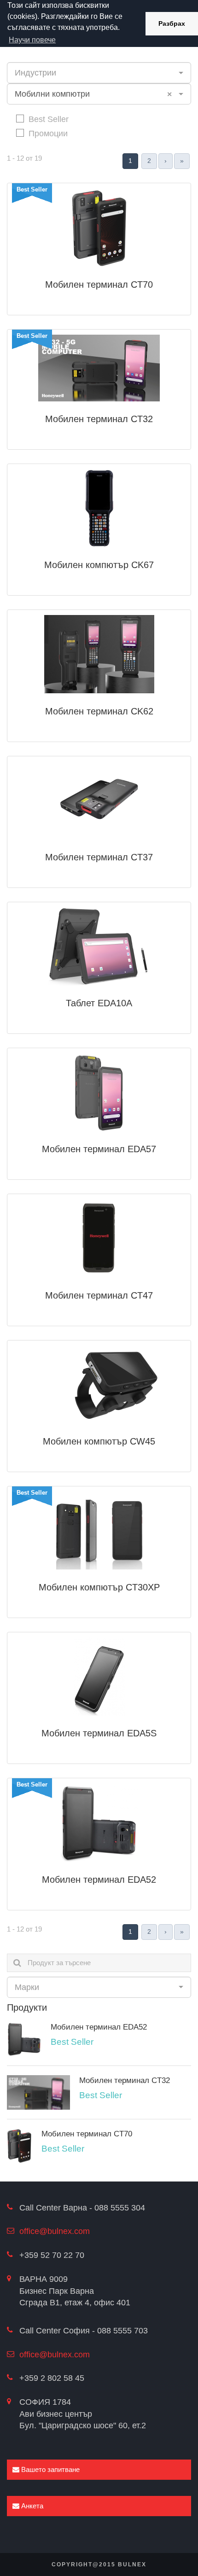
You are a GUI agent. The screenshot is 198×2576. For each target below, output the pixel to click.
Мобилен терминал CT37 (99, 857)
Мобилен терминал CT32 (99, 419)
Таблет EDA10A (99, 1003)
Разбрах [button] (172, 23)
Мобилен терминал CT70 (99, 284)
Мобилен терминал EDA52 (99, 1880)
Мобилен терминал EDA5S (99, 1733)
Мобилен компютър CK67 (99, 565)
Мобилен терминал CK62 (99, 711)
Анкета (31, 2506)
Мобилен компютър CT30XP (99, 1587)
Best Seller (49, 119)
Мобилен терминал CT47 (99, 1295)
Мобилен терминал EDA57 (99, 1149)
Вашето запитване (49, 2469)
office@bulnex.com (55, 2231)
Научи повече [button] (32, 40)
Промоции (48, 133)
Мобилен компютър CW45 (99, 1441)
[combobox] (99, 73)
